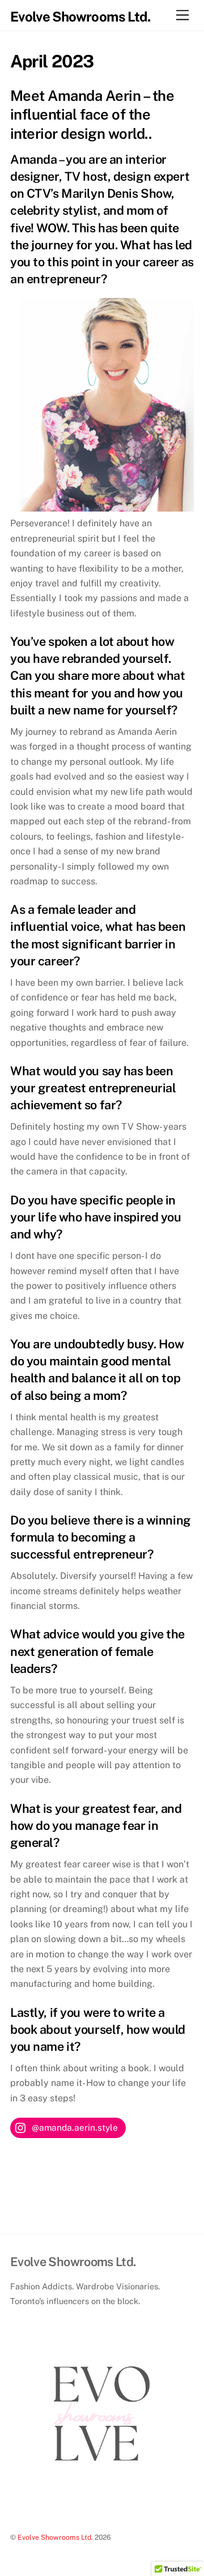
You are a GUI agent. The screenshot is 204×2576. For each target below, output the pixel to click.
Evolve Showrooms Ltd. (55, 2537)
